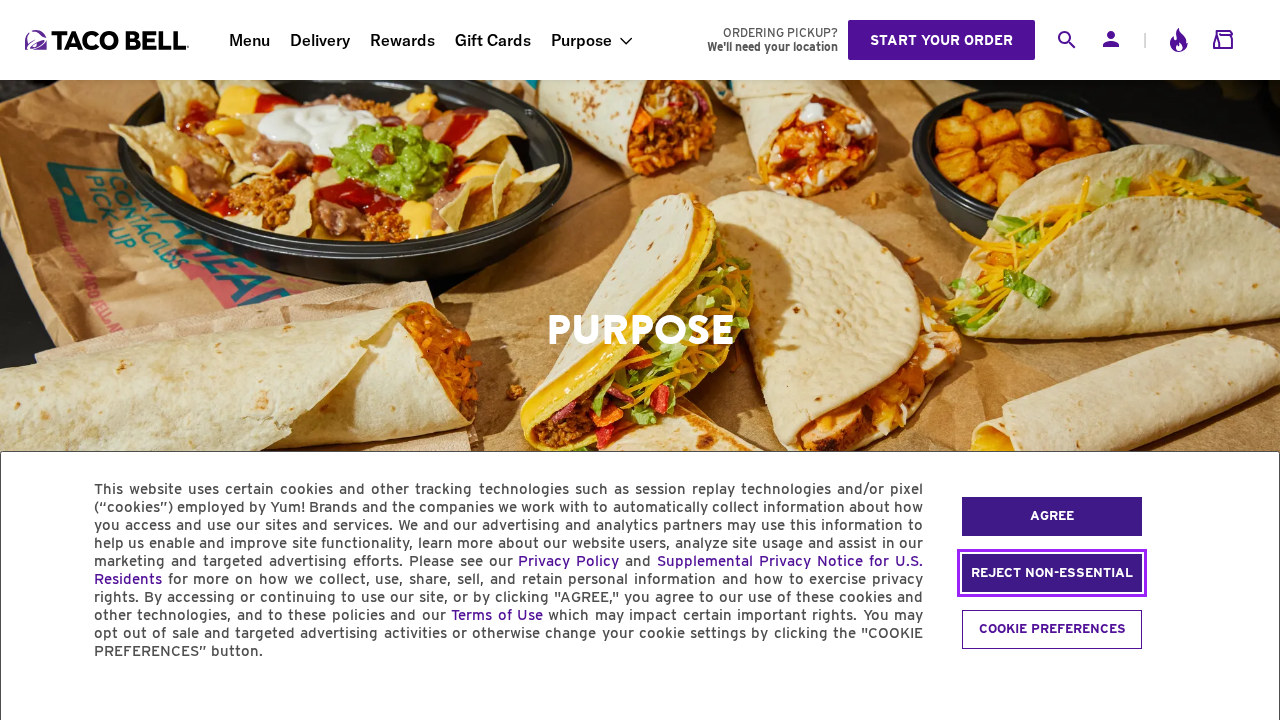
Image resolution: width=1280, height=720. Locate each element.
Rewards (402, 40)
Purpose (581, 40)
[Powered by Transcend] (33, 696)
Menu (249, 40)
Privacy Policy (568, 561)
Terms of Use (497, 615)
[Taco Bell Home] (109, 40)
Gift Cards (493, 40)
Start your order (941, 40)
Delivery (320, 40)
